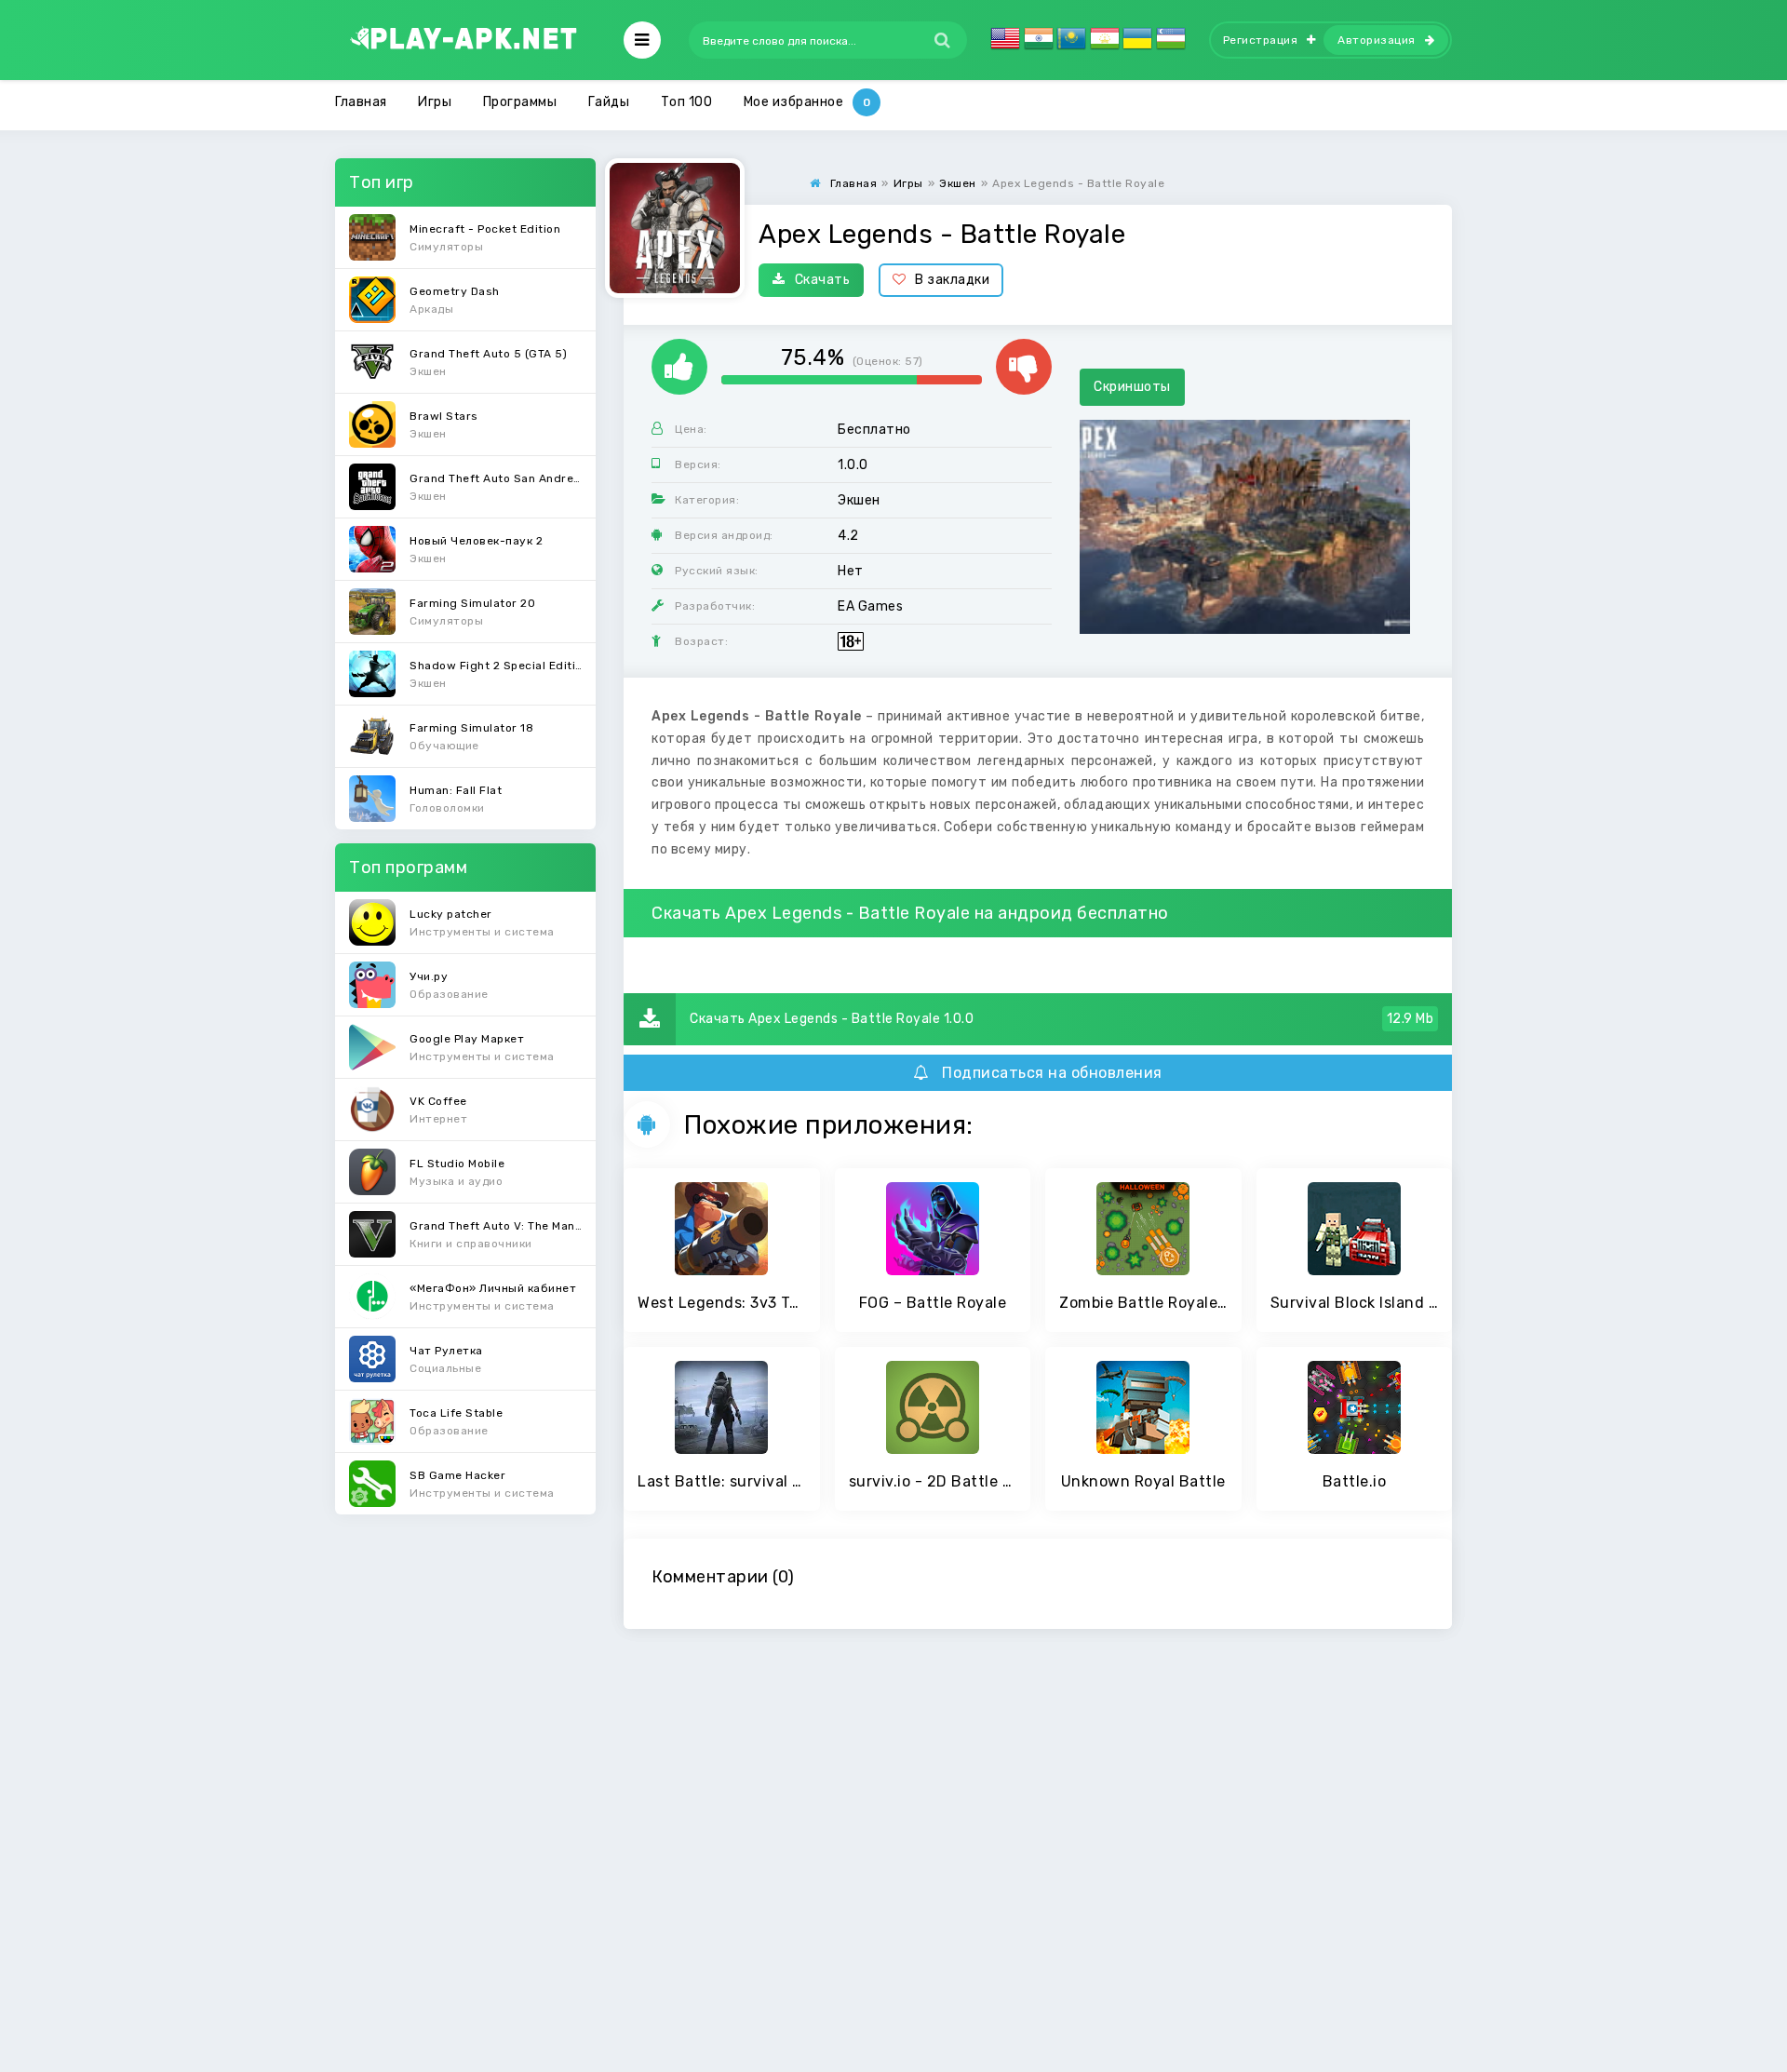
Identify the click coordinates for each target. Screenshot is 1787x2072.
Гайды (609, 102)
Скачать (823, 280)
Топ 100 (687, 102)
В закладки (952, 280)
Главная (361, 102)
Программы (520, 102)
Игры (435, 102)
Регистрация (1261, 40)
